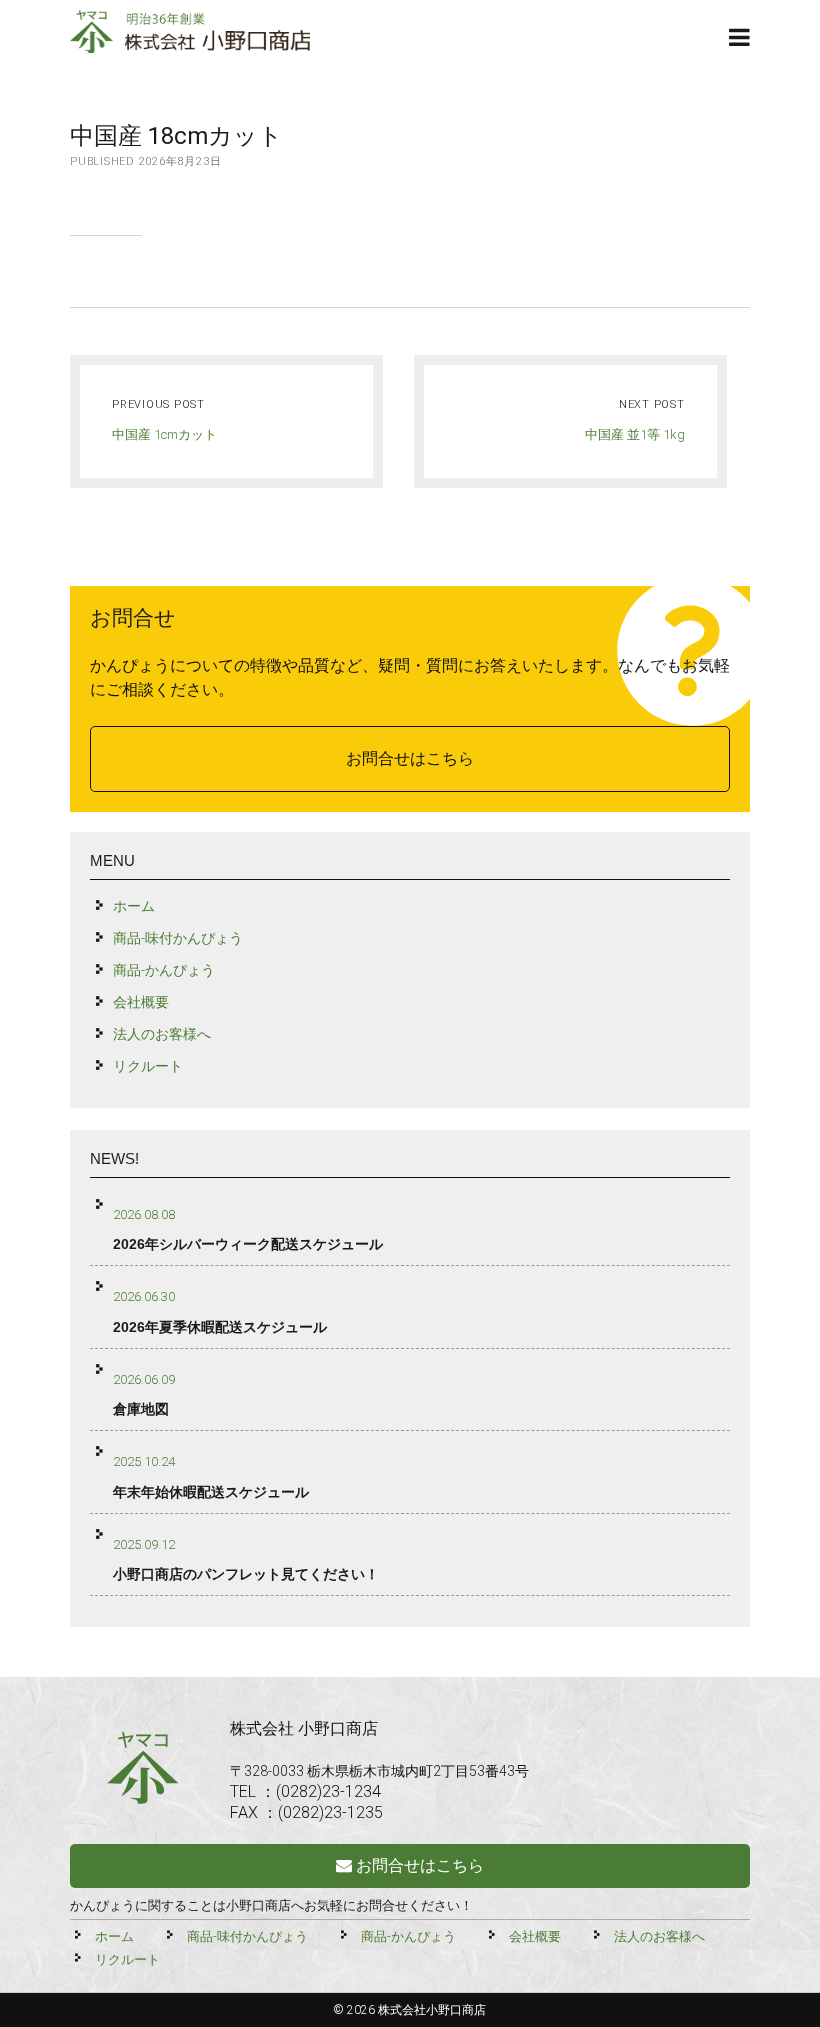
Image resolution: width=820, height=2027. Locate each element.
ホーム (134, 906)
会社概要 (141, 1002)
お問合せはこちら (410, 758)
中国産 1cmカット (164, 434)
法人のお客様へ (162, 1034)
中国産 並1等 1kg (635, 434)
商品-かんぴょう (164, 970)
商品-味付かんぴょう (178, 938)
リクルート (148, 1066)
